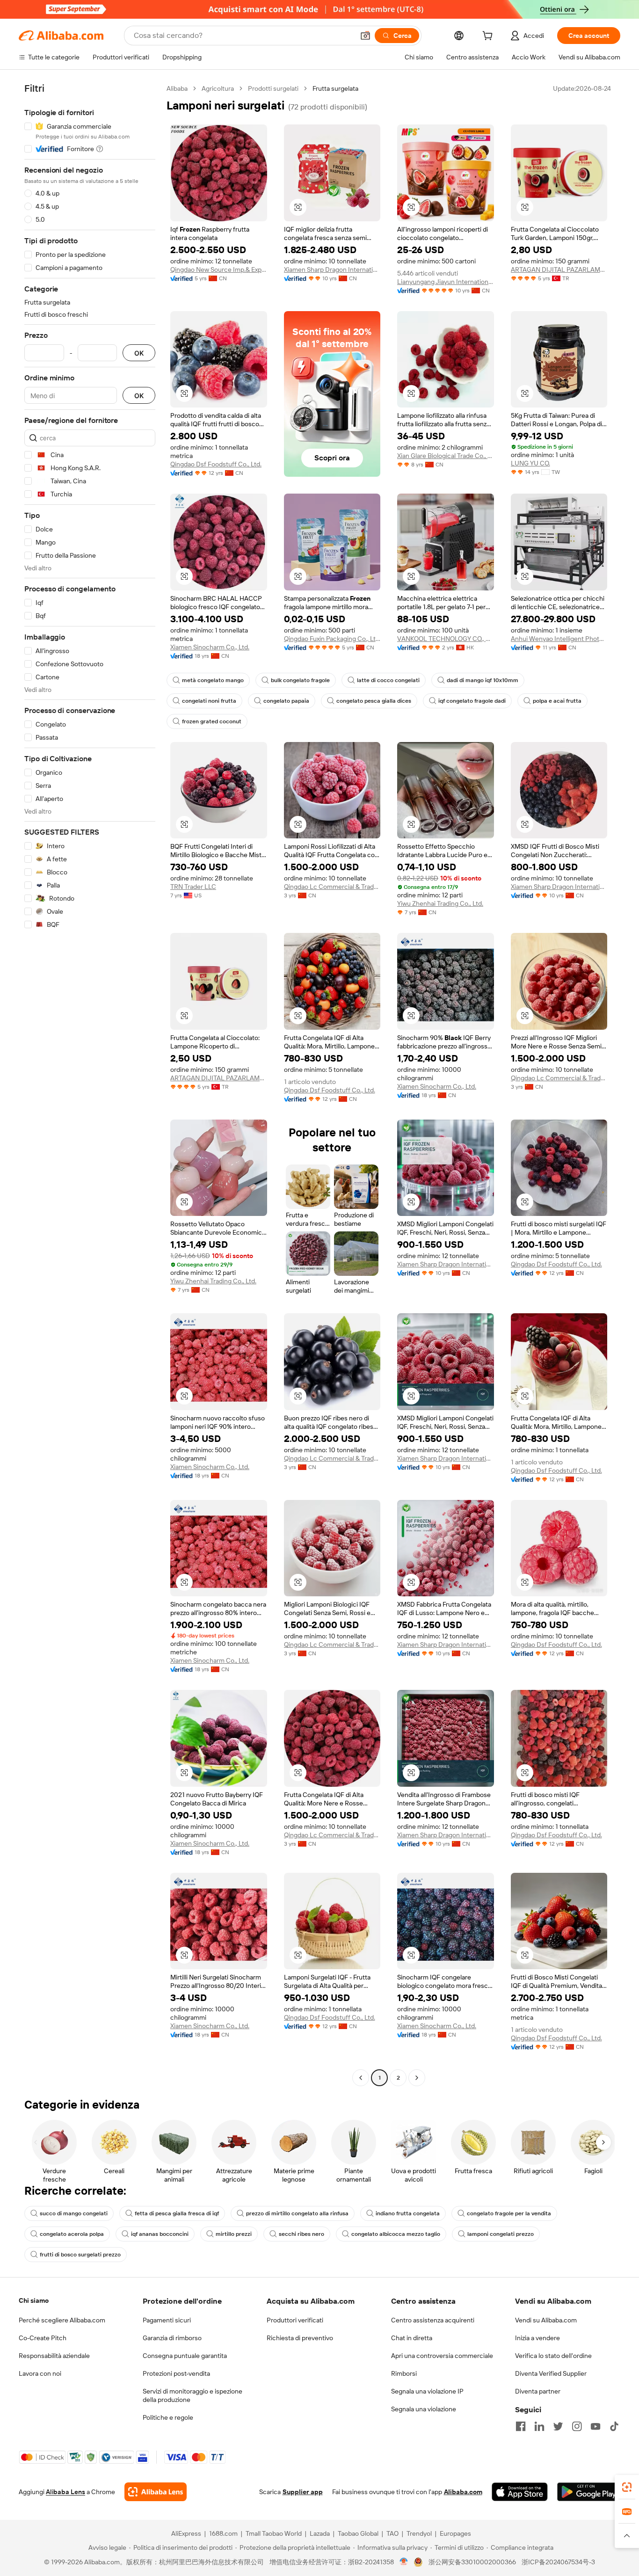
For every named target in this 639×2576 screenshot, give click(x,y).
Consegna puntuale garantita (185, 2356)
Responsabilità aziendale (54, 2356)
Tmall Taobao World (274, 2533)
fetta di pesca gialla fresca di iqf (177, 2213)
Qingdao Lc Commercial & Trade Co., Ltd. (332, 887)
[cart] (489, 37)
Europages (455, 2533)
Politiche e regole (168, 2417)
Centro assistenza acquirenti (433, 2320)
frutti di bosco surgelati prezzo (80, 2255)
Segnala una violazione (424, 2409)
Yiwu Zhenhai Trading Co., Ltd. (440, 903)
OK (139, 353)
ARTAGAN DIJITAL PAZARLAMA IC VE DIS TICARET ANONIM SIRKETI (559, 269)
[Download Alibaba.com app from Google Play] (589, 2492)
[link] (627, 2487)
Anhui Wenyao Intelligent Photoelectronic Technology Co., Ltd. (559, 639)
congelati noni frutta (209, 701)
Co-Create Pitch (43, 2338)
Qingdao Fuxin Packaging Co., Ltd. (332, 639)
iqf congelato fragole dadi (472, 701)
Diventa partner (538, 2391)
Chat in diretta (412, 2338)
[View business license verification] (404, 2562)
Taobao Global (358, 2533)
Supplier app (303, 2492)
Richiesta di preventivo (300, 2338)
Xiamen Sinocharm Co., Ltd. (210, 647)
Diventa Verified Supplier (551, 2373)
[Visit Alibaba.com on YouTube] (595, 2426)
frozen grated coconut (212, 721)
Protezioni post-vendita (176, 2373)
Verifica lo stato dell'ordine (553, 2356)
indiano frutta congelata (408, 2213)
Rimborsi (404, 2373)
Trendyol (419, 2533)
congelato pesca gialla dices (374, 701)
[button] (365, 36)
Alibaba (177, 88)
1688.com (223, 2533)
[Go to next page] (417, 2078)
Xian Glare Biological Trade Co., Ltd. (446, 456)
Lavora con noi (40, 2373)
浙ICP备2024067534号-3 (558, 2562)
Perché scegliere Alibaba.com (62, 2320)
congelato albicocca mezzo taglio (396, 2234)
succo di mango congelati (74, 2213)
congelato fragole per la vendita (509, 2213)
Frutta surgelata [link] (335, 88)
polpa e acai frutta (557, 701)
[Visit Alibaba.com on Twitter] (558, 2426)
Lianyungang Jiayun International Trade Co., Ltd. (446, 282)
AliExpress (186, 2533)
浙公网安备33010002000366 (472, 2562)
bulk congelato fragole (300, 680)
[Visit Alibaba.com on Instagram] (577, 2426)
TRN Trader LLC (193, 887)
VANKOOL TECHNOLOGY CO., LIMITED (446, 639)
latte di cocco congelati (388, 680)
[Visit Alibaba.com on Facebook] (521, 2426)
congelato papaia (286, 701)
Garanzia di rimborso (172, 2338)
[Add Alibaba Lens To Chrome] (156, 2492)
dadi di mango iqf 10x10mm (483, 680)
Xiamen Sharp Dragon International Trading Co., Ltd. (332, 269)
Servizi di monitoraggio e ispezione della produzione (192, 2395)
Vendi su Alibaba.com (546, 2320)
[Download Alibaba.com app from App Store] (520, 2492)
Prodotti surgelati (273, 88)
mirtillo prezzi (234, 2234)
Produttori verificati (295, 2320)
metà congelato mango (213, 680)
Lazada (320, 2533)
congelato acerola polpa (72, 2234)
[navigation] (90, 1084)
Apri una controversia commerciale (442, 2356)
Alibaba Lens (65, 2492)
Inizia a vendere (537, 2338)
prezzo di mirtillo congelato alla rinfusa (297, 2213)
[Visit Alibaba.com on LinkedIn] (539, 2426)
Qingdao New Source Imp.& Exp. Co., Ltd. (219, 269)
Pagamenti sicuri (167, 2320)
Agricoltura (218, 88)
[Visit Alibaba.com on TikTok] (614, 2426)
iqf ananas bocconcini (160, 2234)
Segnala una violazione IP (427, 2391)
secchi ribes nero (301, 2234)
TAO (392, 2533)
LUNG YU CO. (530, 463)
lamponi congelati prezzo (501, 2234)
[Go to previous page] (361, 2078)
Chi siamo (34, 2300)
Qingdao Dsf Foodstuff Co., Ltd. (216, 464)
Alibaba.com (463, 2492)
